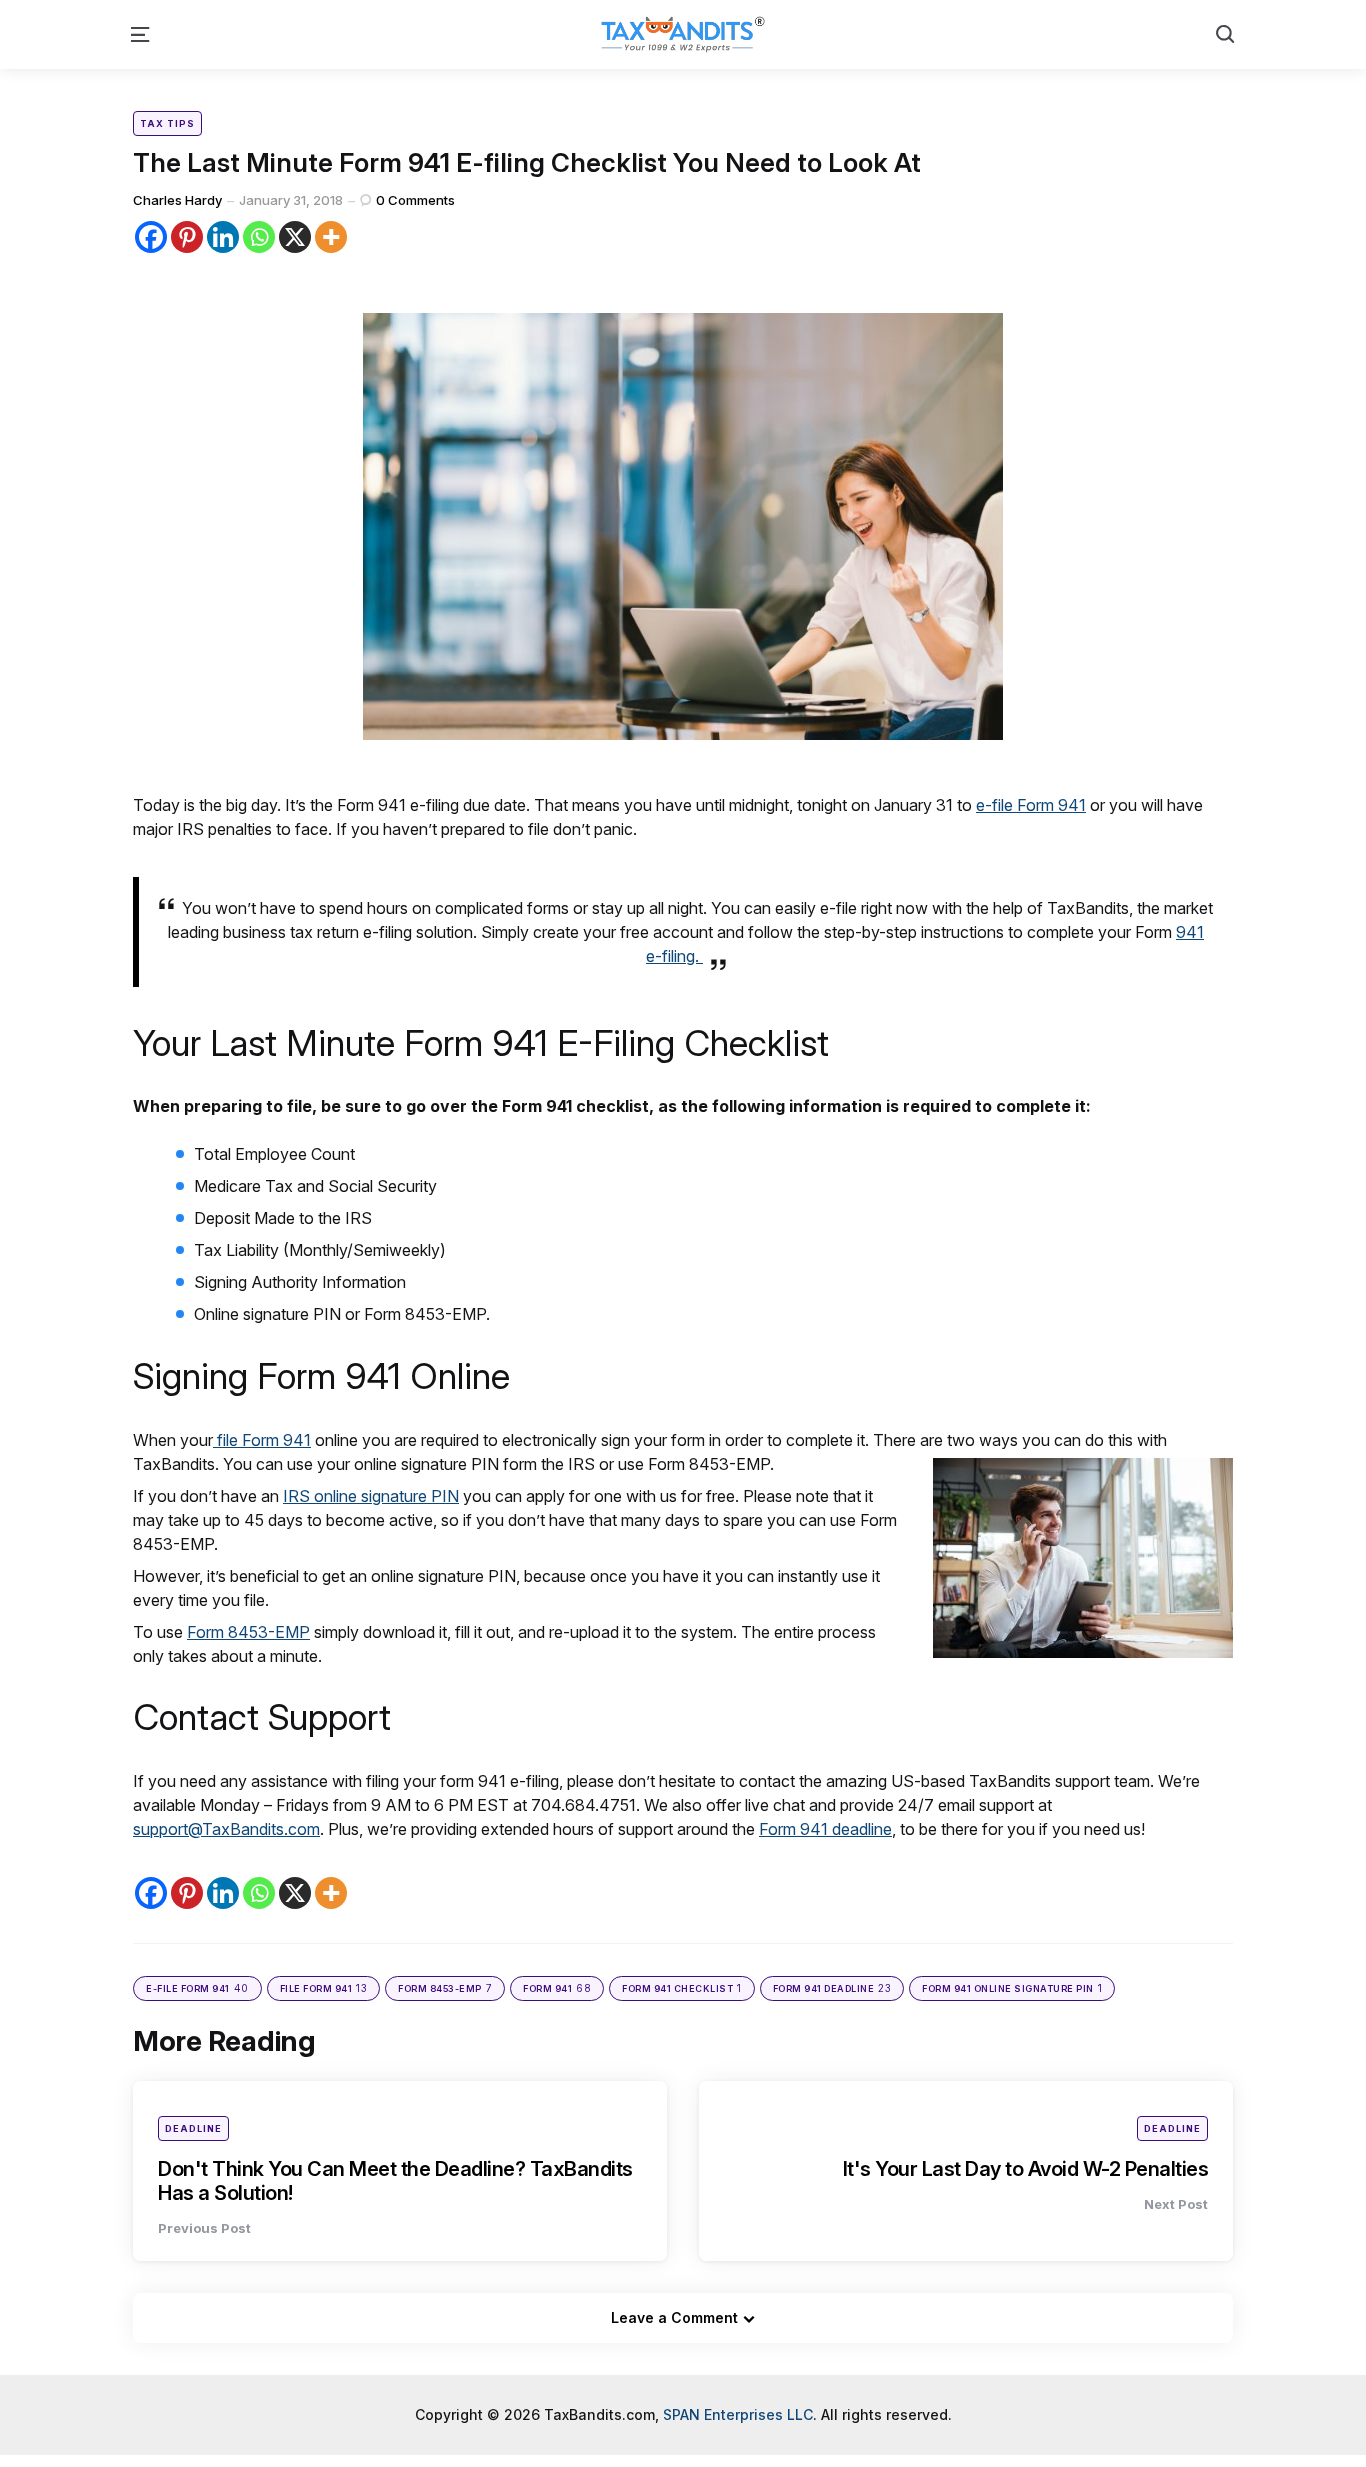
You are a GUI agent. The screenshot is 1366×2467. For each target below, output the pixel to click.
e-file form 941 (197, 1988)
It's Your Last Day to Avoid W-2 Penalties (1026, 2169)
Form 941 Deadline (832, 1988)
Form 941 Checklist (682, 1988)
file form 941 (324, 1988)
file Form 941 (262, 1440)
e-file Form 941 (1031, 805)
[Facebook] (151, 237)
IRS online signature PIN (371, 1496)
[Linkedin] (223, 237)
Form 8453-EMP (248, 1632)
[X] (295, 237)
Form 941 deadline (825, 1829)
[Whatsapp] (259, 237)
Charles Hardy (177, 200)
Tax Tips (167, 123)
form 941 (557, 1988)
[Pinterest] (187, 237)
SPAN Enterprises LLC (738, 2414)
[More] (331, 237)
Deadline (193, 2128)
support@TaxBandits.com (226, 1829)
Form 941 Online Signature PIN (1012, 1988)
